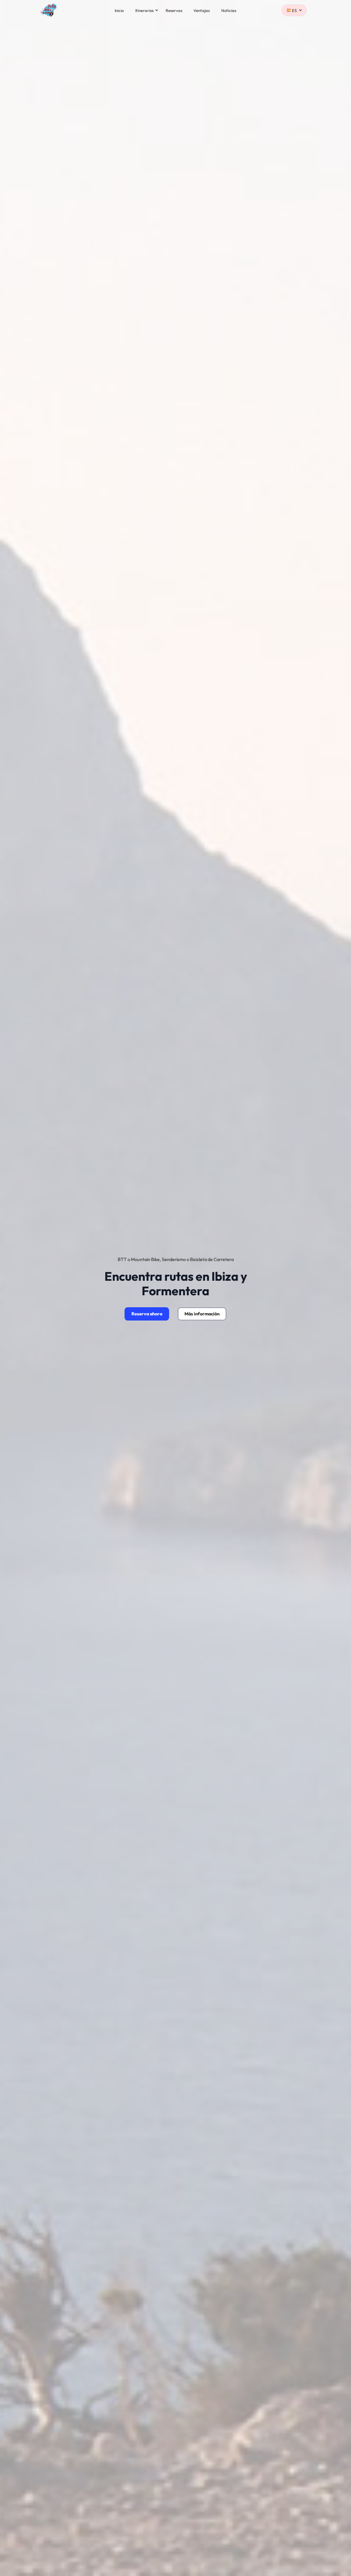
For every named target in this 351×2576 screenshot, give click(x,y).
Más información (202, 1314)
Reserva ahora (147, 1314)
